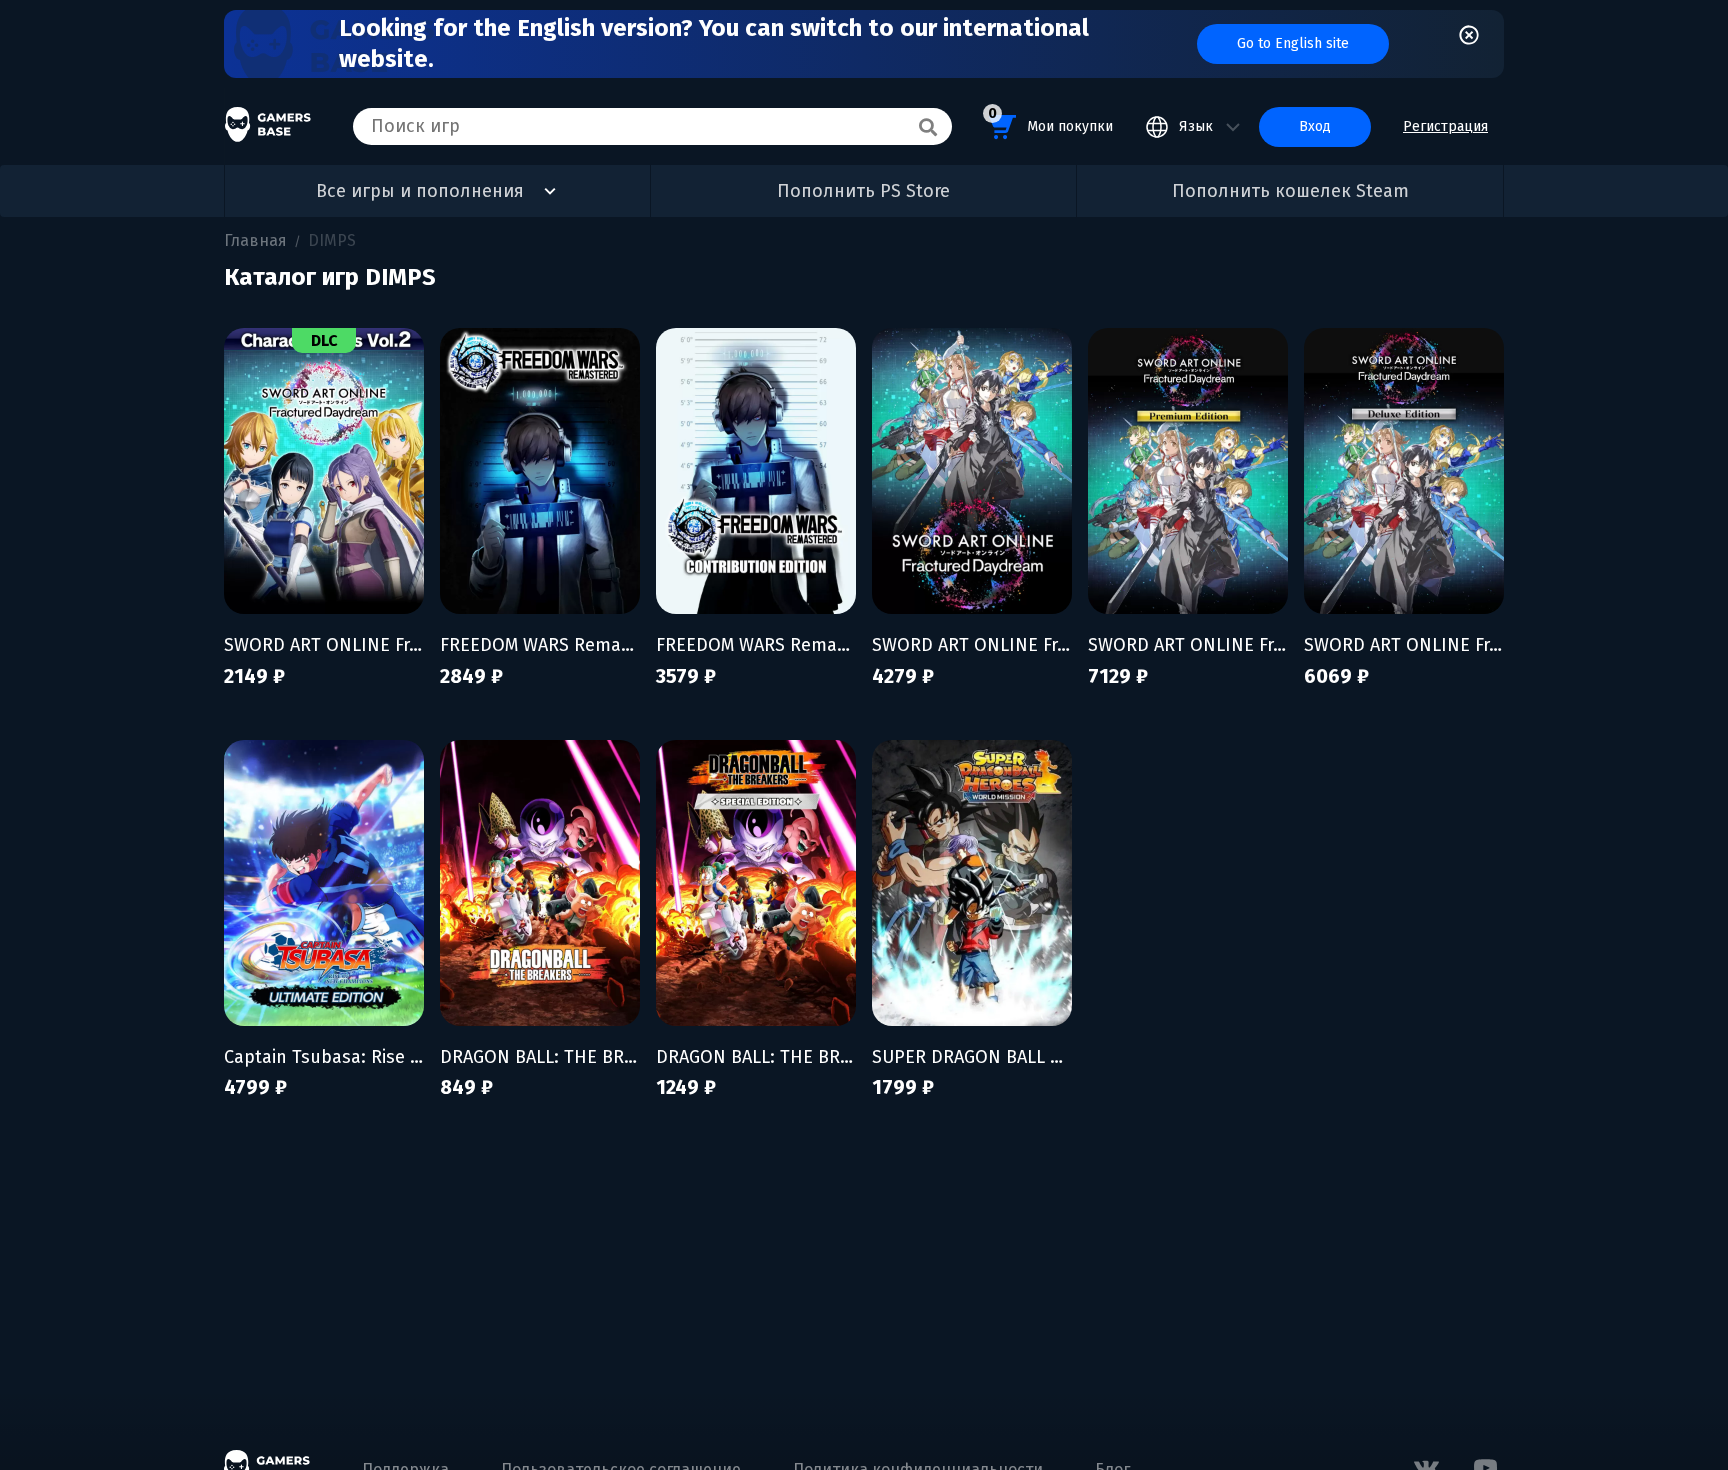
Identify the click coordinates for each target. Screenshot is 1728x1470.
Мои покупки (1050, 120)
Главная (255, 240)
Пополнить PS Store (863, 191)
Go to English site (1293, 43)
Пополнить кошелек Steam (1290, 191)
